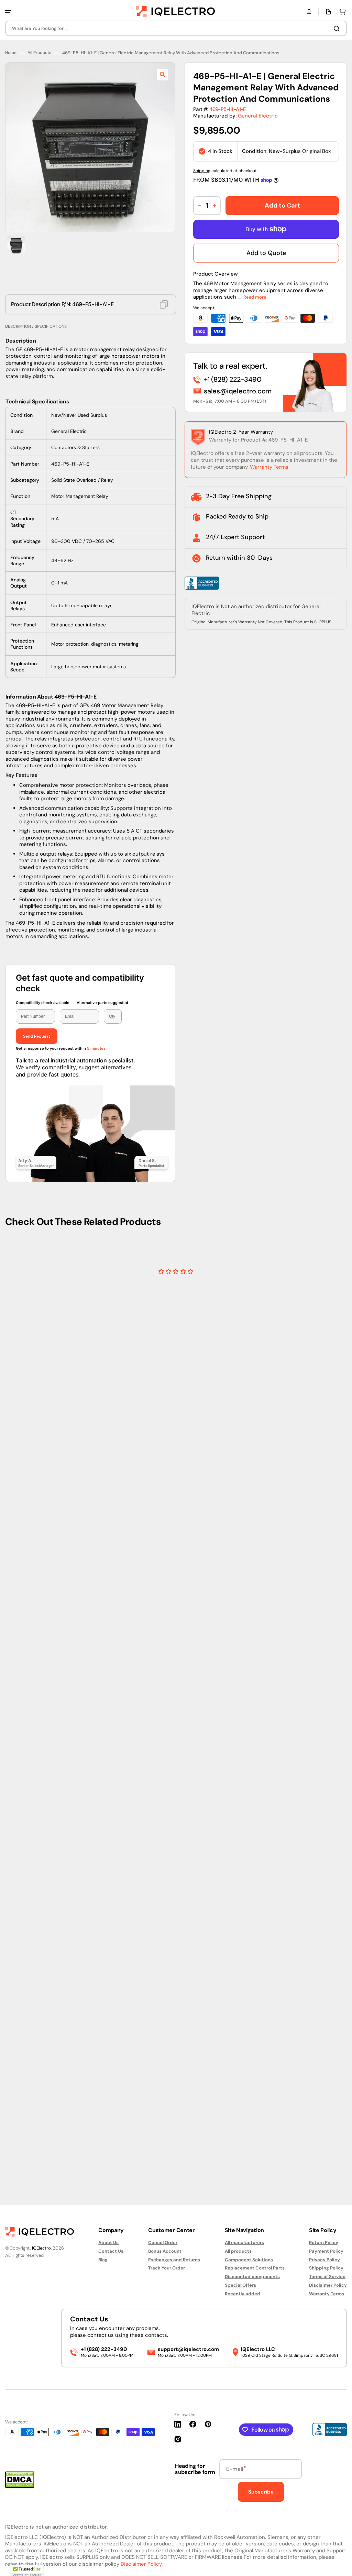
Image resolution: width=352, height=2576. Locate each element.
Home (11, 909)
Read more (255, 1154)
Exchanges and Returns (174, 2260)
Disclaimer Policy (328, 2285)
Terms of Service (327, 2277)
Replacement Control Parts (255, 2268)
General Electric (258, 972)
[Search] (338, 29)
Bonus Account (165, 2251)
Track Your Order (167, 2268)
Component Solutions (249, 2260)
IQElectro (41, 2248)
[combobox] (176, 28)
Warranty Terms (269, 1323)
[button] (8, 12)
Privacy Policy (324, 2260)
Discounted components (252, 2277)
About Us (108, 2243)
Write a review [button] (224, 2142)
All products (238, 2251)
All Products (39, 909)
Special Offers (240, 2285)
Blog (103, 2260)
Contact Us (111, 2251)
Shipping (202, 1027)
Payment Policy (326, 2251)
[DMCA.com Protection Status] (20, 2486)
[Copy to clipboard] (164, 1161)
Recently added (243, 2294)
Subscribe (261, 2492)
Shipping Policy (326, 2268)
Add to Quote (266, 1109)
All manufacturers (244, 2243)
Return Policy (324, 2243)
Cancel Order (163, 2243)
